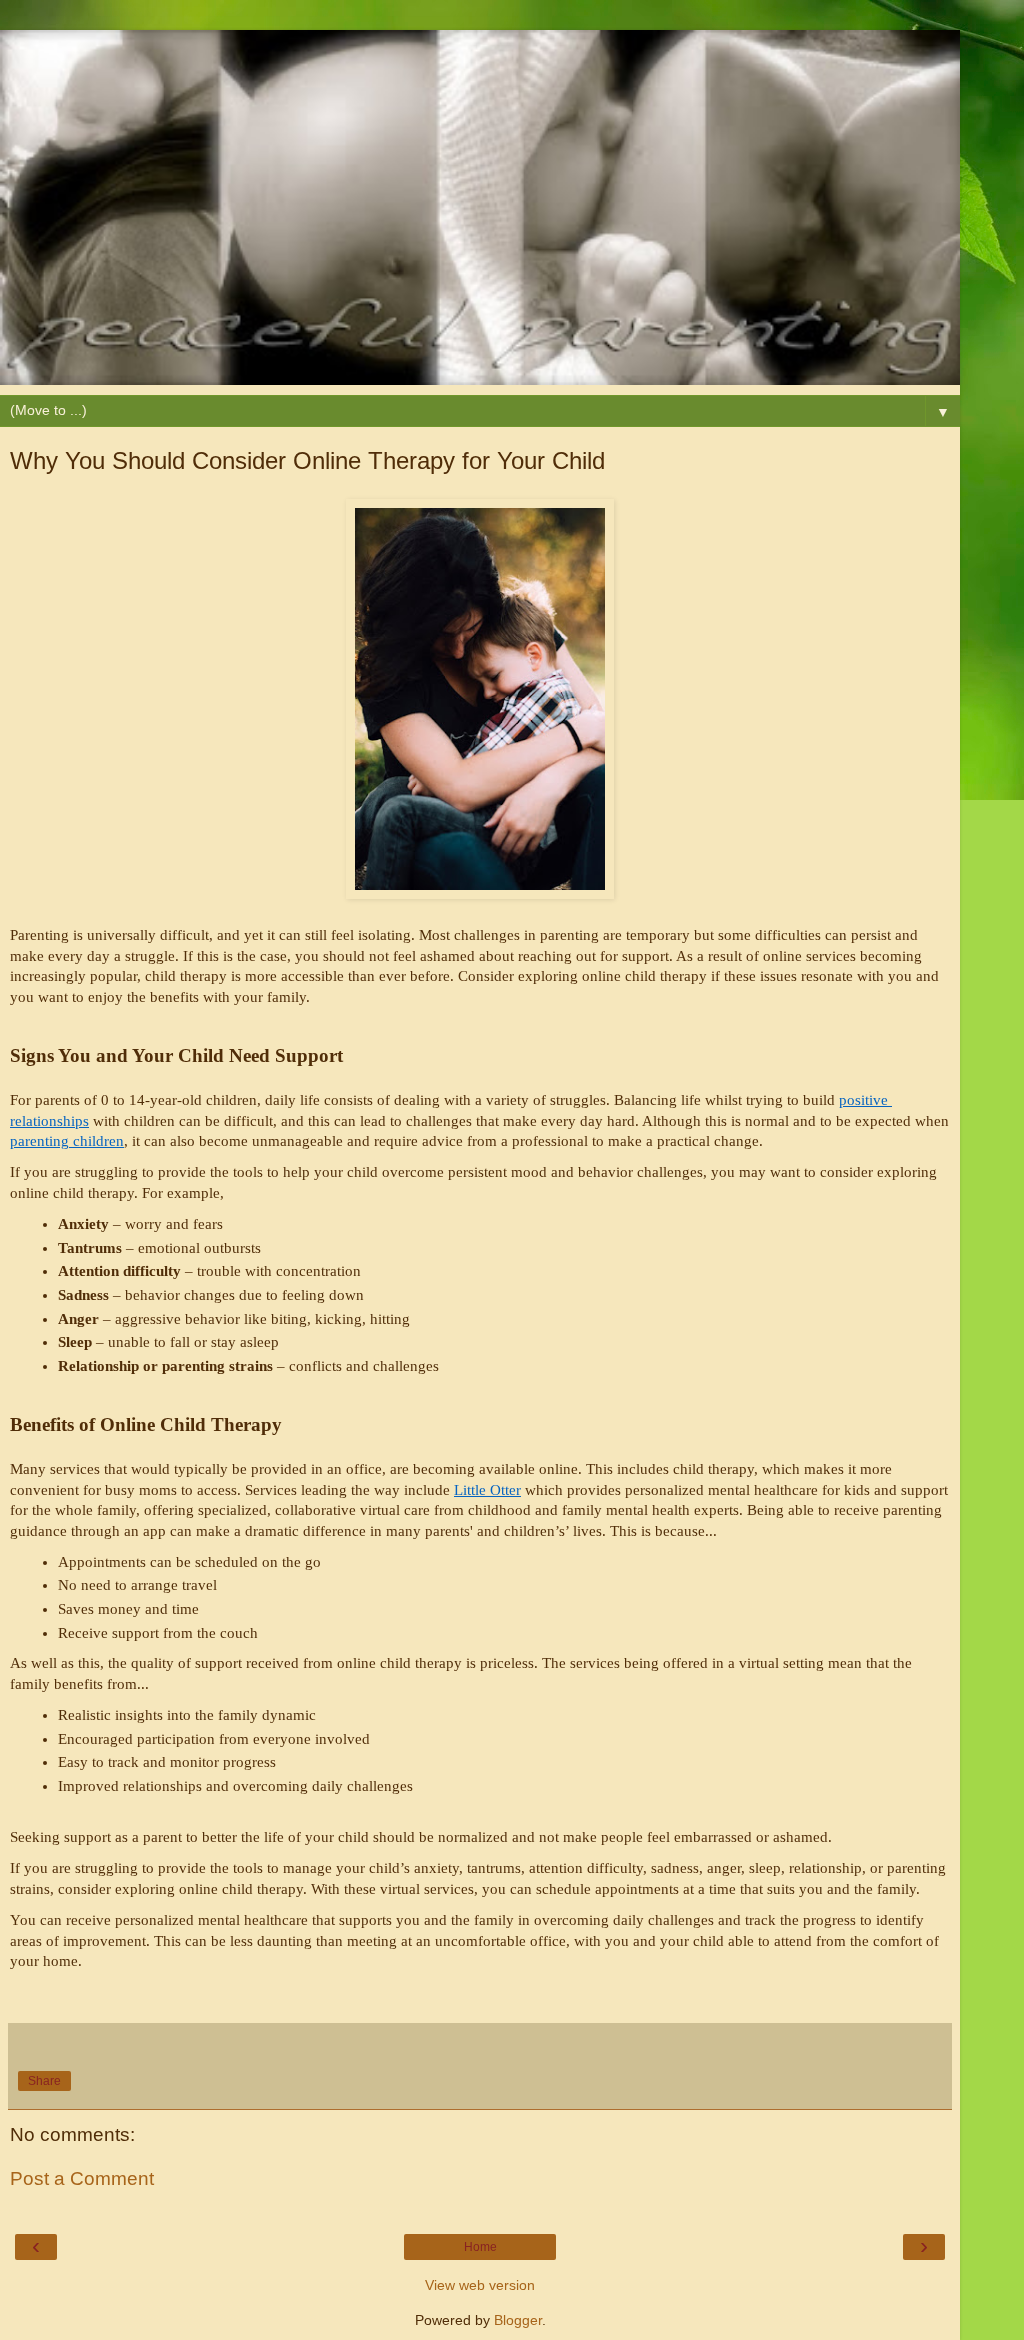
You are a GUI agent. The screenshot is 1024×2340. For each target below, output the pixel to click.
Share (44, 2081)
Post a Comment (82, 2178)
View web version (480, 2285)
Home (480, 2247)
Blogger (518, 2320)
